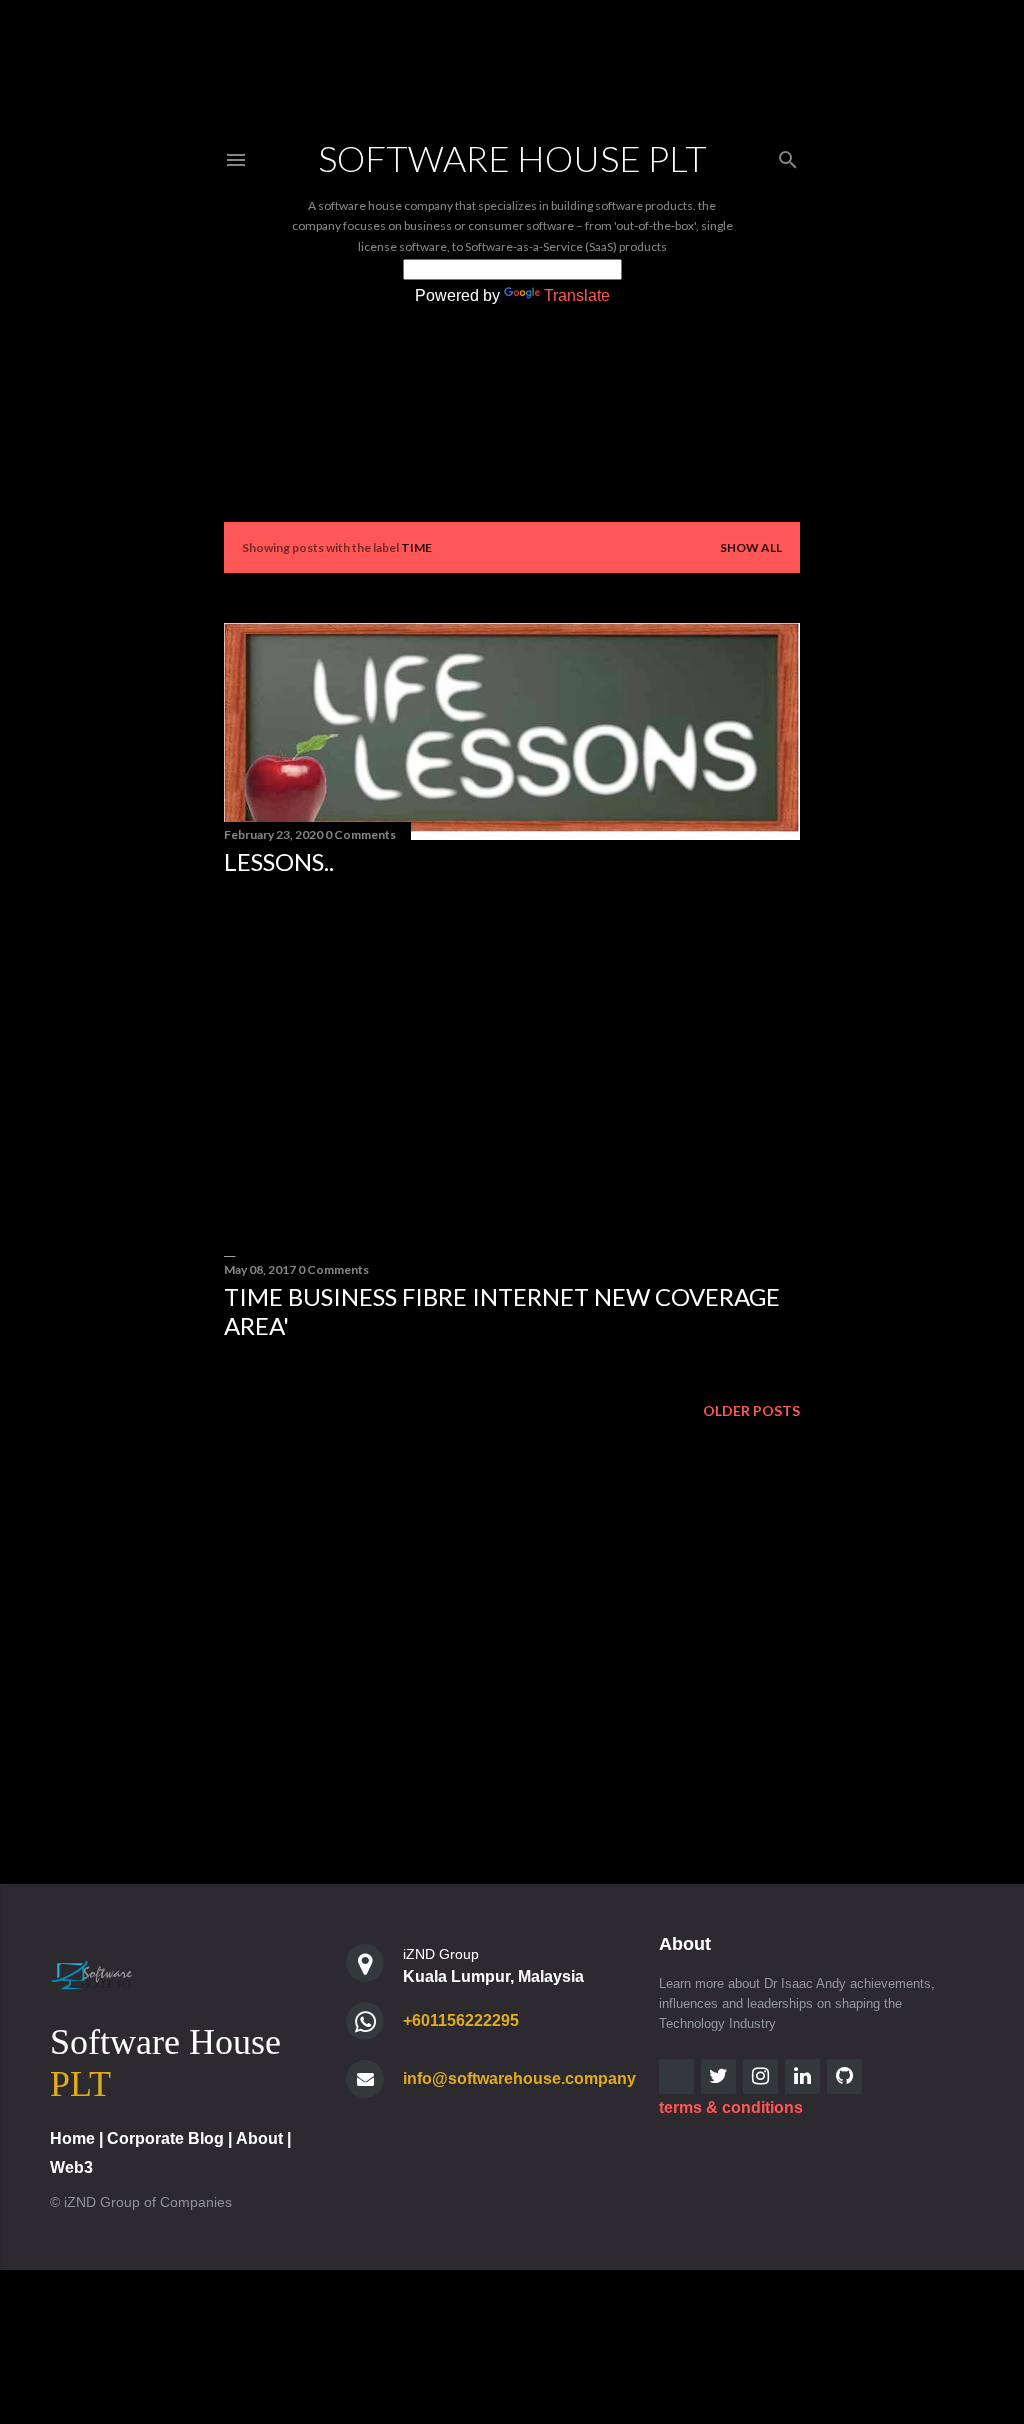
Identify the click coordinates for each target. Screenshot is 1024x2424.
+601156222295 (461, 2020)
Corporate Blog (165, 2138)
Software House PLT (512, 158)
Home (72, 2138)
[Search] (788, 155)
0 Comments (360, 834)
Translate (577, 295)
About (259, 2138)
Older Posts (751, 1410)
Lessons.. (279, 861)
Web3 (71, 2167)
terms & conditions (731, 2107)
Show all (751, 547)
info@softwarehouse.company (519, 2078)
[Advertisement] (512, 1066)
